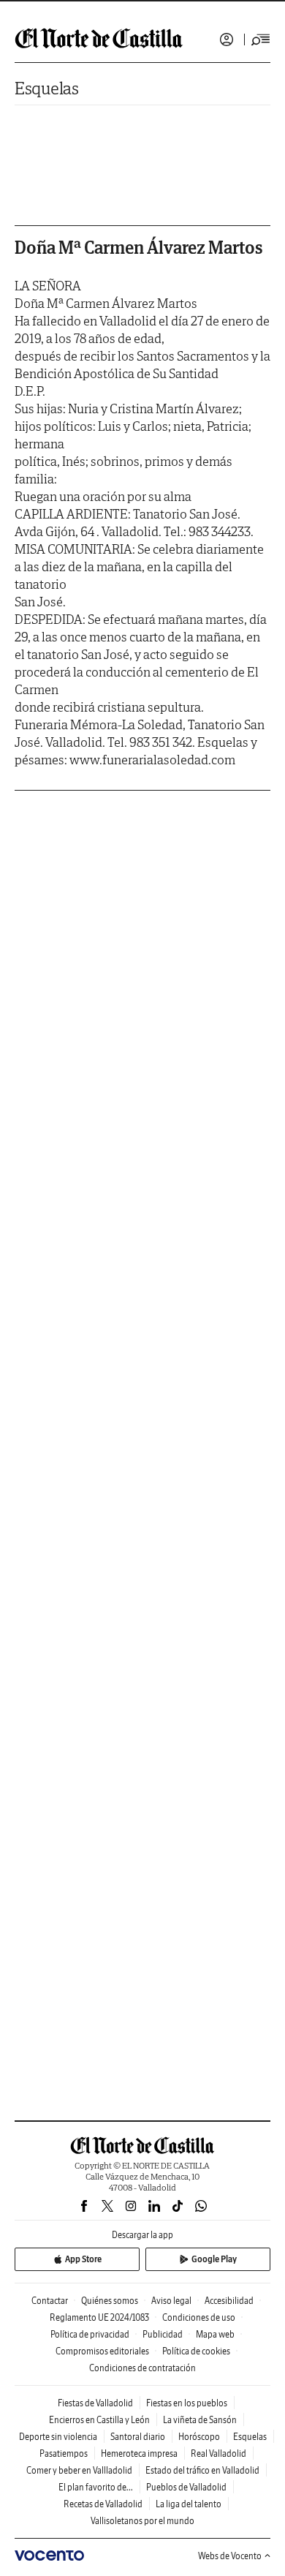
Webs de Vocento (230, 2556)
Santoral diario (138, 2437)
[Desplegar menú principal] (261, 39)
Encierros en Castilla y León (99, 2420)
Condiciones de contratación (142, 2368)
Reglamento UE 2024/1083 (99, 2317)
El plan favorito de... (96, 2487)
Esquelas (47, 88)
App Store (83, 2259)
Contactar (50, 2301)
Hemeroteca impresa (139, 2453)
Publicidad (163, 2334)
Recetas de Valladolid (103, 2504)
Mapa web (215, 2334)
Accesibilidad (229, 2301)
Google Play (214, 2259)
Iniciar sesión (227, 39)
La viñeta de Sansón (200, 2420)
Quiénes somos (110, 2301)
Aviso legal (171, 2301)
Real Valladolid (218, 2453)
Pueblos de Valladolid (186, 2487)
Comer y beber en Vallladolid (79, 2470)
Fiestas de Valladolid (95, 2403)
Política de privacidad (90, 2334)
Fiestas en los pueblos (187, 2403)
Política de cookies (196, 2351)
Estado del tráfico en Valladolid (202, 2470)
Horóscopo (199, 2437)
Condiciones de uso (199, 2317)
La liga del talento (189, 2504)
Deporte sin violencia (58, 2437)
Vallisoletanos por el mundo (142, 2521)
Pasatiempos (64, 2453)
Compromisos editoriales (102, 2351)
